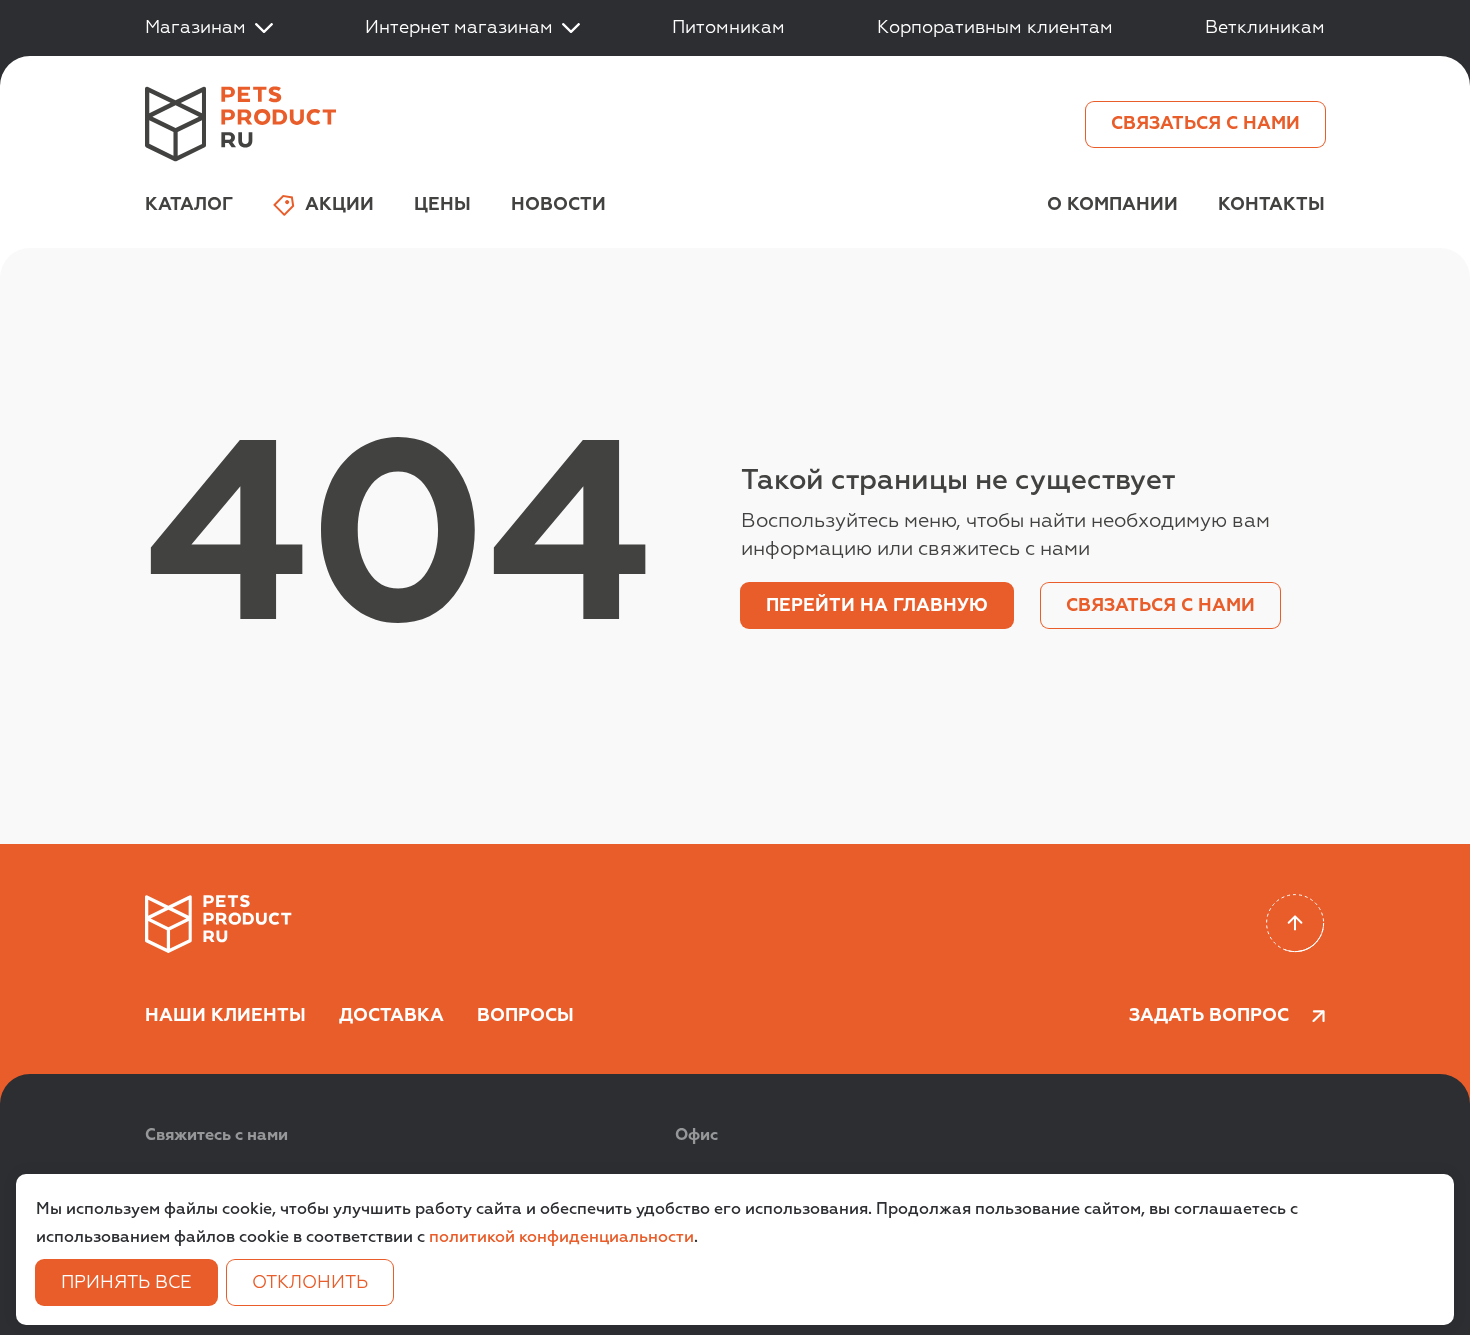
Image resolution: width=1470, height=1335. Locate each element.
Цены (442, 205)
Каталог (189, 205)
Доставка (391, 1016)
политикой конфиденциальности (561, 1238)
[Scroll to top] (1295, 923)
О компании (1112, 205)
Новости (558, 205)
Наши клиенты (225, 1016)
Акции (339, 205)
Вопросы (525, 1016)
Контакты (1271, 205)
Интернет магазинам (459, 28)
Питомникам (728, 28)
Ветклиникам (1265, 28)
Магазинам (195, 28)
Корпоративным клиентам (995, 28)
